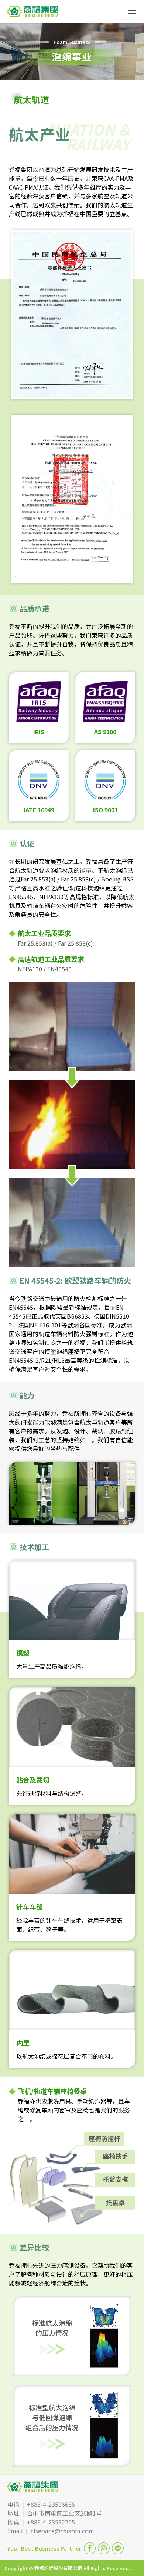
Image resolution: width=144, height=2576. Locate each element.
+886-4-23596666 (51, 2504)
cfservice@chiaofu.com (62, 2531)
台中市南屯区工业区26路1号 (64, 2513)
